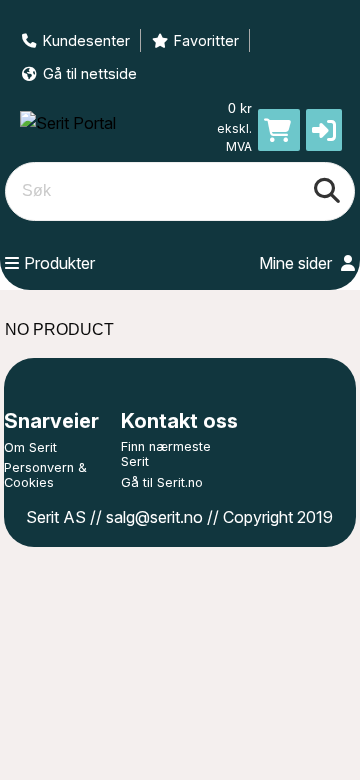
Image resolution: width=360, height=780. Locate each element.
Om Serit (30, 447)
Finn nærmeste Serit (166, 454)
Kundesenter (86, 40)
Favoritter (206, 40)
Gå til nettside (90, 73)
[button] (324, 130)
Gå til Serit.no (162, 482)
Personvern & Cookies (45, 475)
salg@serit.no (154, 517)
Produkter (59, 263)
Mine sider (297, 263)
